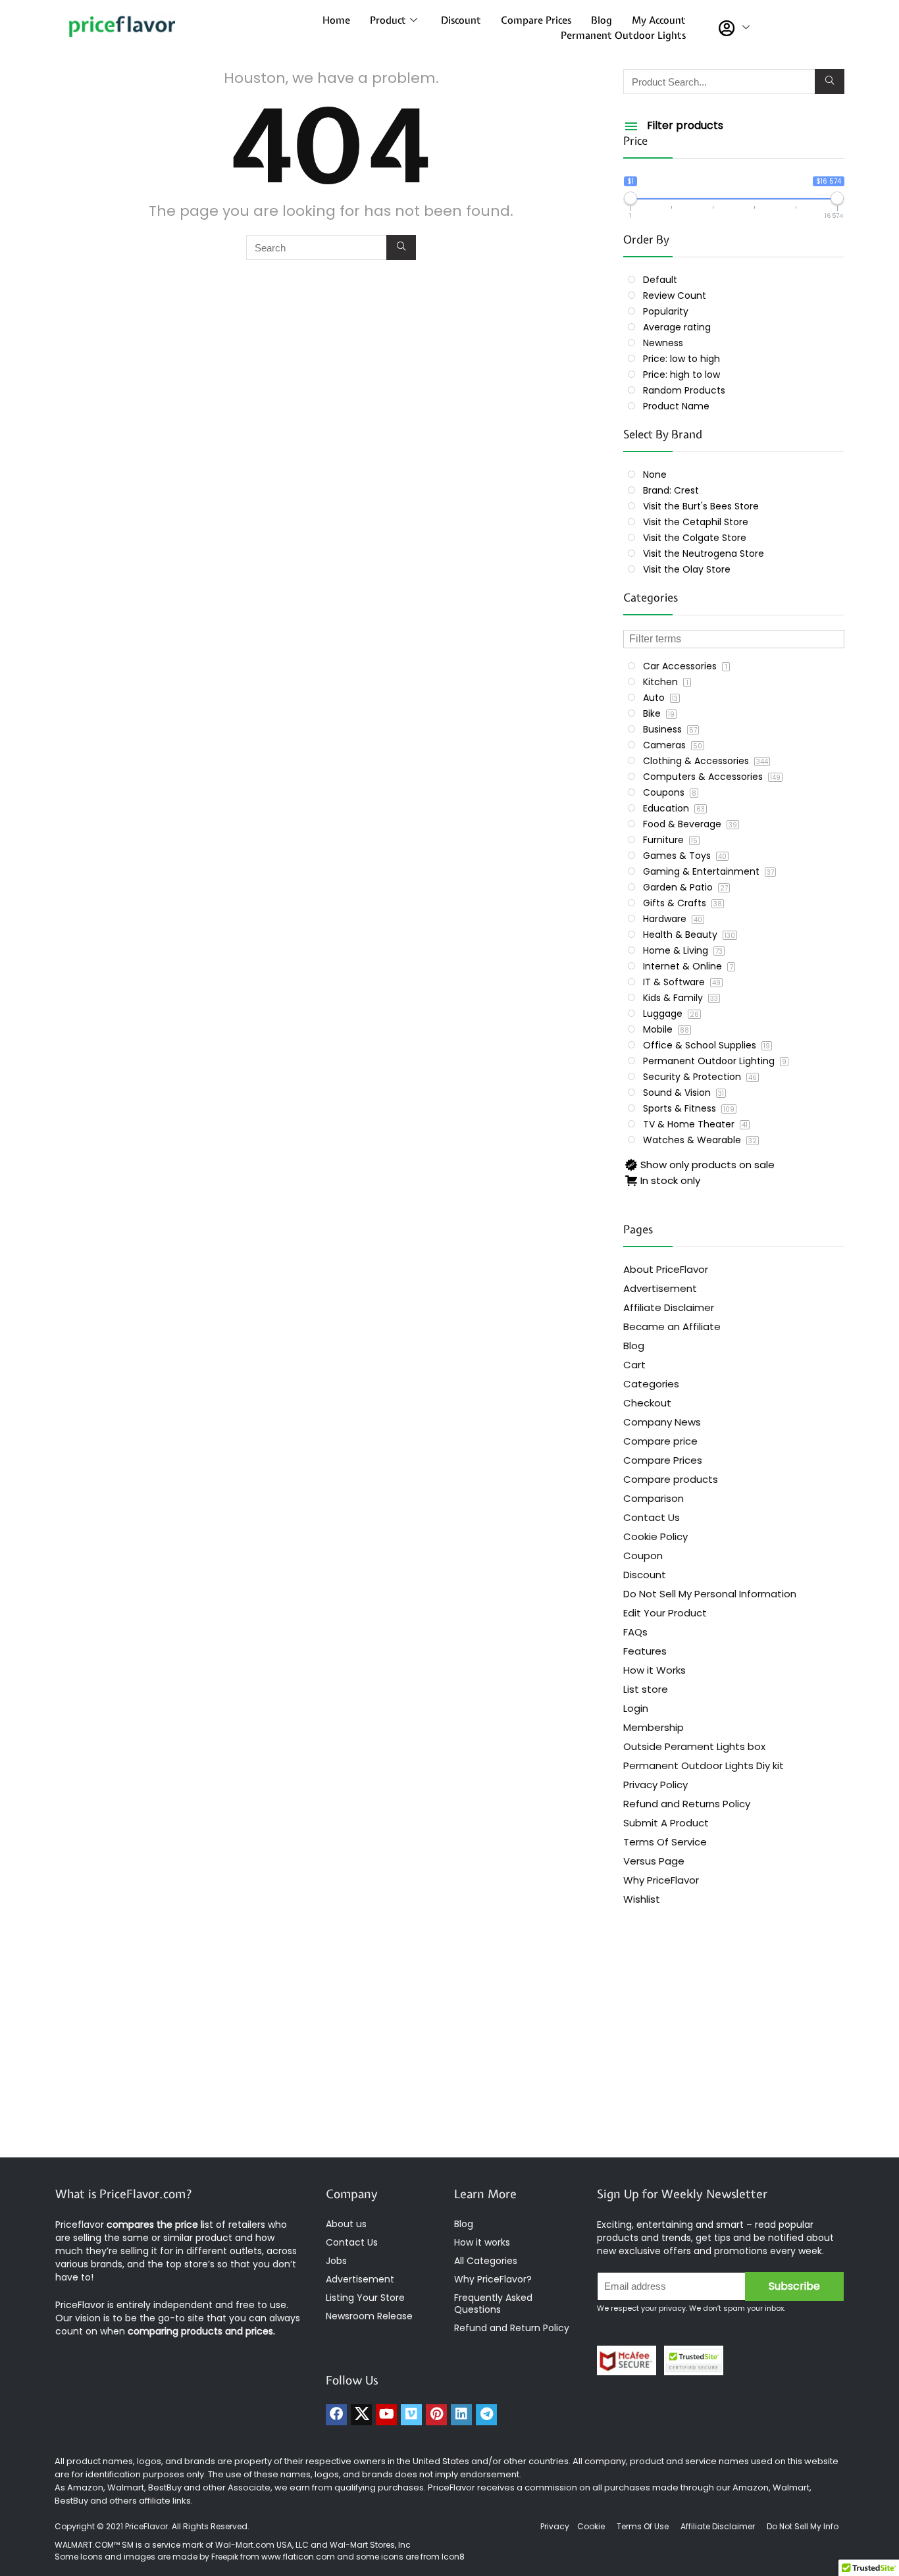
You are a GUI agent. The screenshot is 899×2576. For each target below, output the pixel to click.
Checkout (647, 1403)
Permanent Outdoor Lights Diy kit (704, 1765)
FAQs (635, 1632)
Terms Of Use (643, 2526)
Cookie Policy (655, 1536)
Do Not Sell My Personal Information (710, 1594)
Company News (662, 1422)
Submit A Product (666, 1823)
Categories (651, 1384)
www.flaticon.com (298, 2557)
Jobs (336, 2261)
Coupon (643, 1556)
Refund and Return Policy (512, 2328)
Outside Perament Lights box (694, 1746)
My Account (659, 20)
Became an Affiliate (672, 1327)
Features (645, 1651)
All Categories (486, 2261)
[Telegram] (486, 2415)
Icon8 (453, 2557)
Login (636, 1708)
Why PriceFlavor (661, 1880)
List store (646, 1689)
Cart (634, 1365)
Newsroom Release (369, 2316)
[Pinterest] (436, 2415)
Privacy (556, 2526)
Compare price (660, 1441)
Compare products (671, 1479)
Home (336, 20)
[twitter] (361, 2415)
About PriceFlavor (666, 1269)
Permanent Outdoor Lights (623, 36)
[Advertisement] (449, 2052)
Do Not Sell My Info (803, 2526)
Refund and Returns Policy (687, 1804)
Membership (654, 1727)
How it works (482, 2242)
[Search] (401, 247)
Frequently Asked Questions (493, 2304)
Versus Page (654, 1861)
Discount (461, 20)
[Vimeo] (411, 2415)
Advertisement (660, 1288)
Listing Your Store (367, 2298)
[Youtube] (386, 2415)
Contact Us (652, 1517)
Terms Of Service (665, 1842)
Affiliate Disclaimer (669, 1307)
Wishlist (642, 1899)
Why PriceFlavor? (493, 2279)
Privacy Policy (655, 1785)
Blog (602, 20)
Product (388, 20)
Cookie (591, 2526)
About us (346, 2224)
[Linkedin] (461, 2415)
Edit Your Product (665, 1613)
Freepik (225, 2557)
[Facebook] (336, 2415)
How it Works (655, 1670)
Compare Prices (536, 20)
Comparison (654, 1498)
